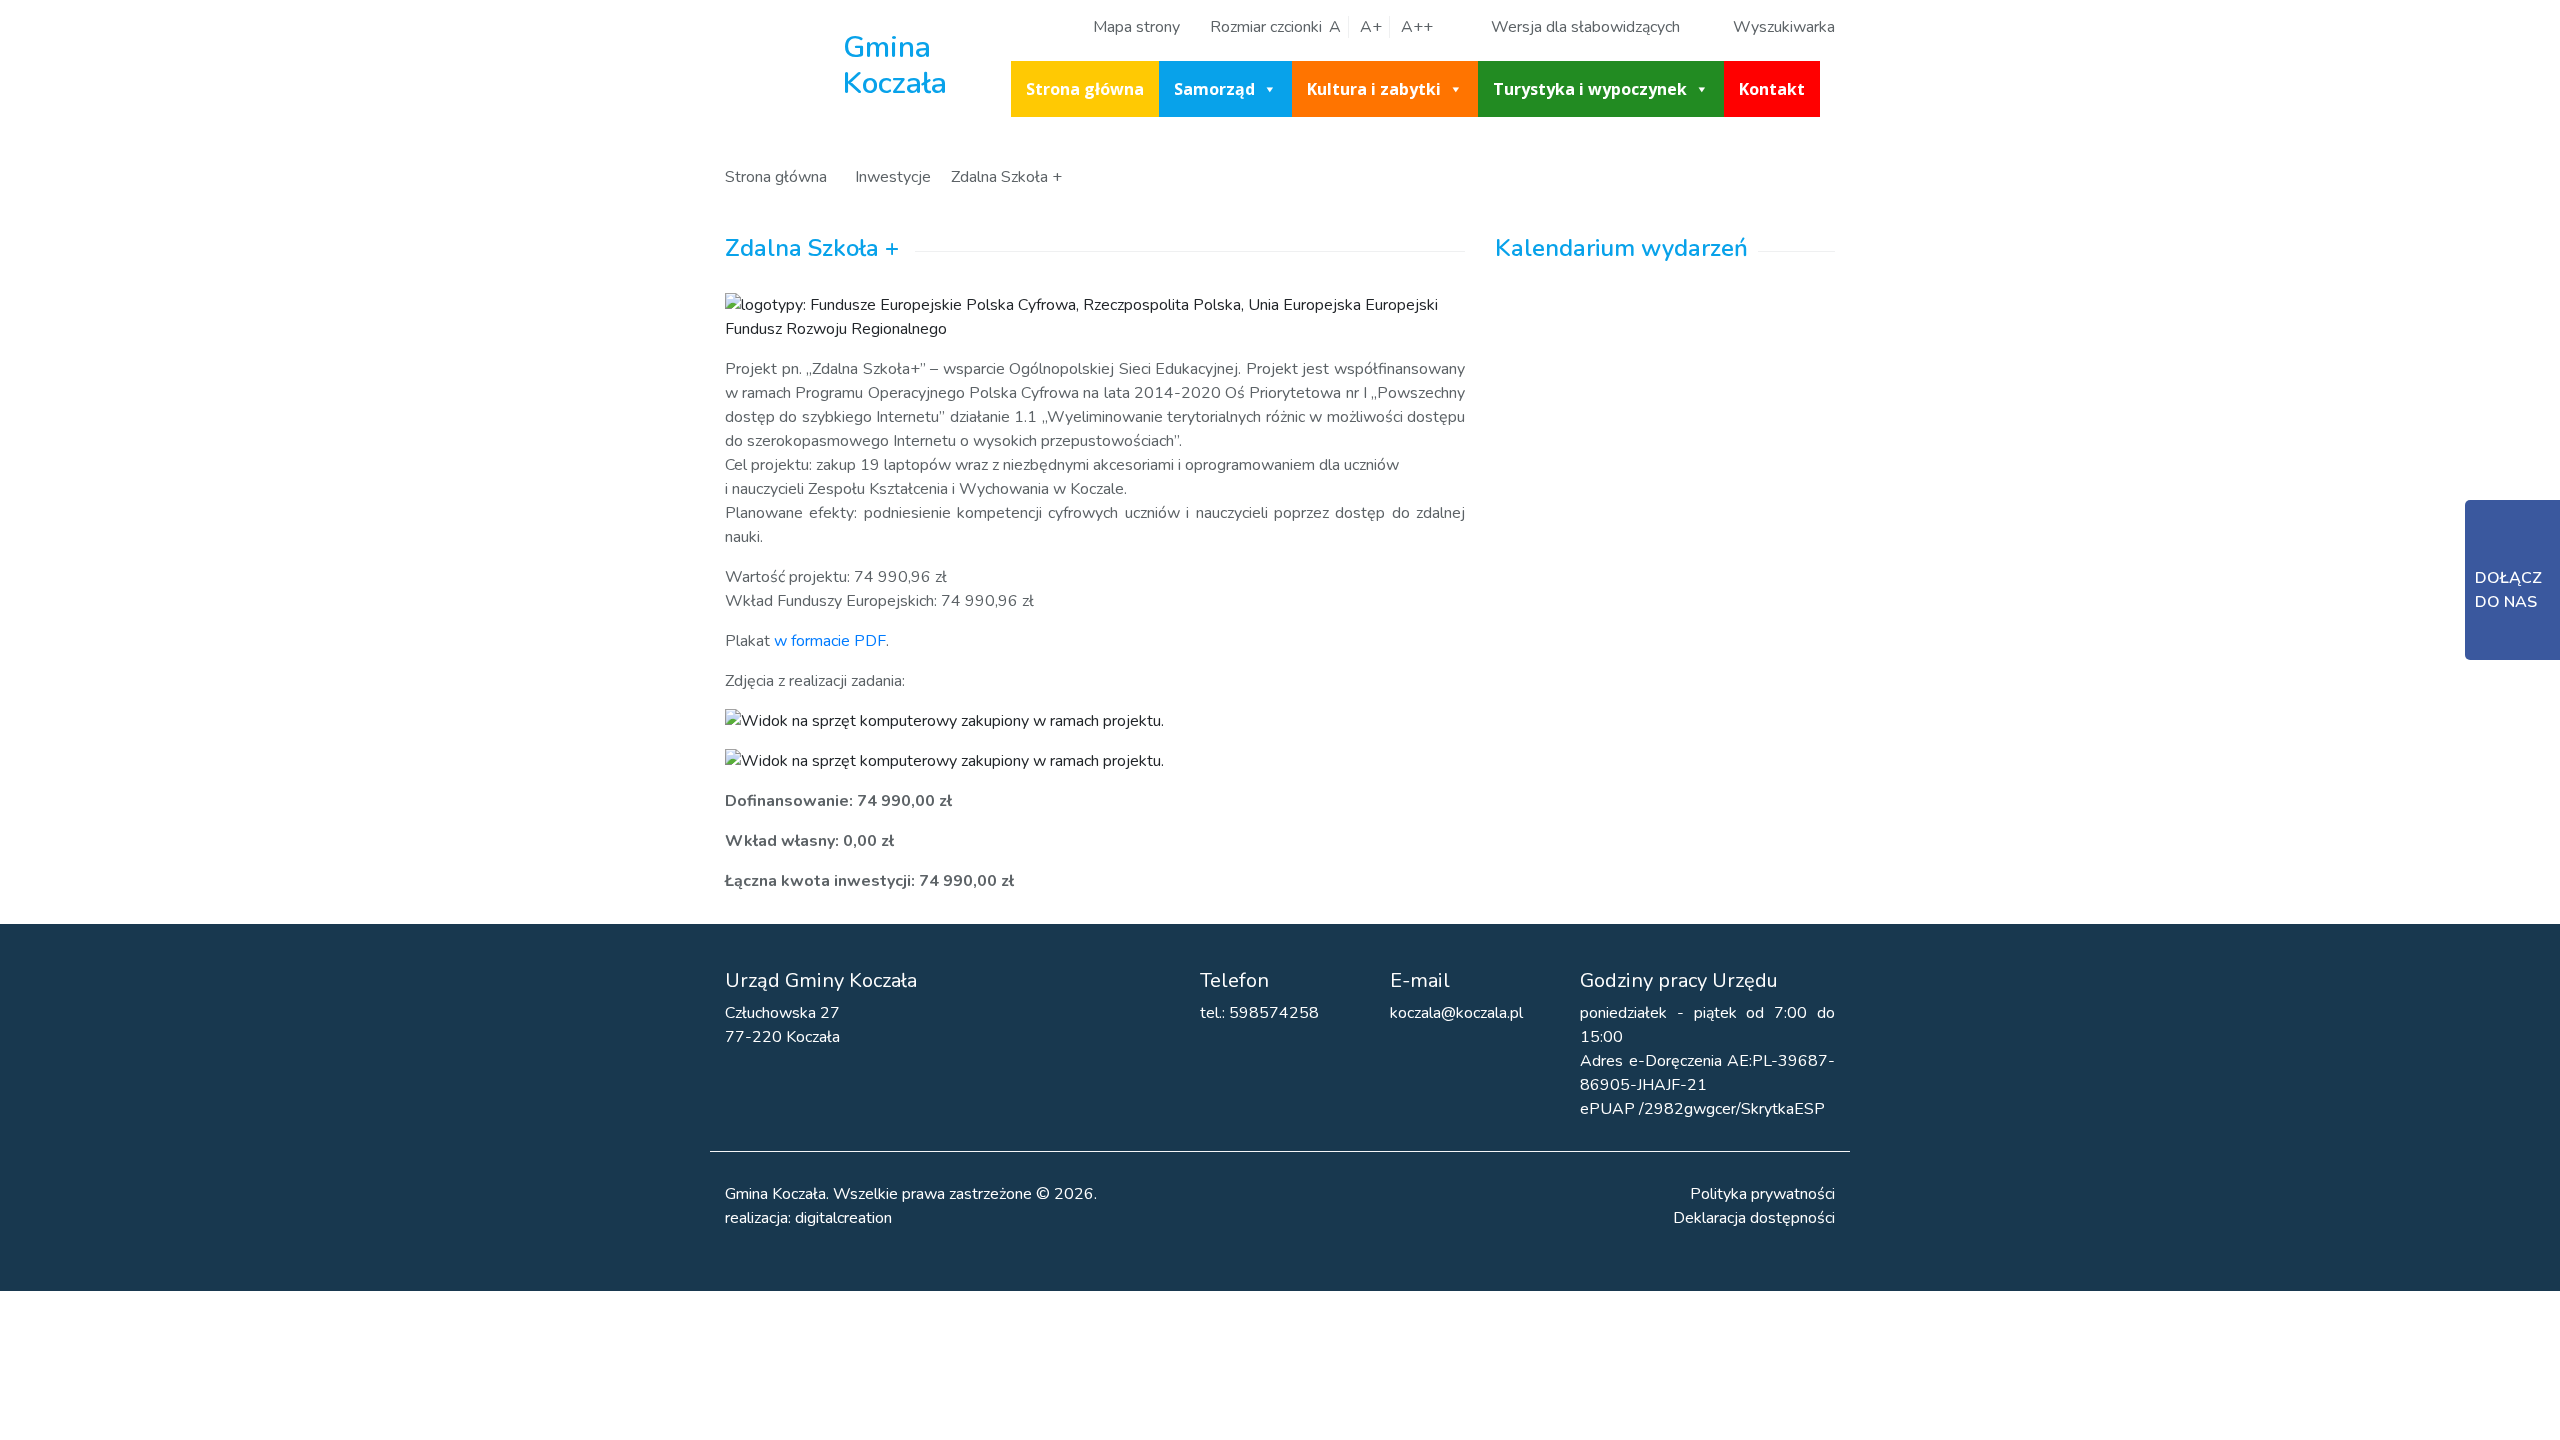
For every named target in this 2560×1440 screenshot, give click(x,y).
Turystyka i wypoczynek (1590, 89)
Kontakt (1772, 89)
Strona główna (1085, 89)
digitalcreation (843, 1218)
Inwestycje (893, 177)
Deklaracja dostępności (1754, 1218)
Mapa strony (1136, 27)
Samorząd (1214, 89)
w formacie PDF (830, 641)
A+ (1371, 27)
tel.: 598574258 (1259, 1013)
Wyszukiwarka (1784, 27)
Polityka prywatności (1762, 1194)
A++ (1417, 27)
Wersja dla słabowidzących (1585, 27)
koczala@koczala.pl (1456, 1013)
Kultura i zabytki (1374, 89)
